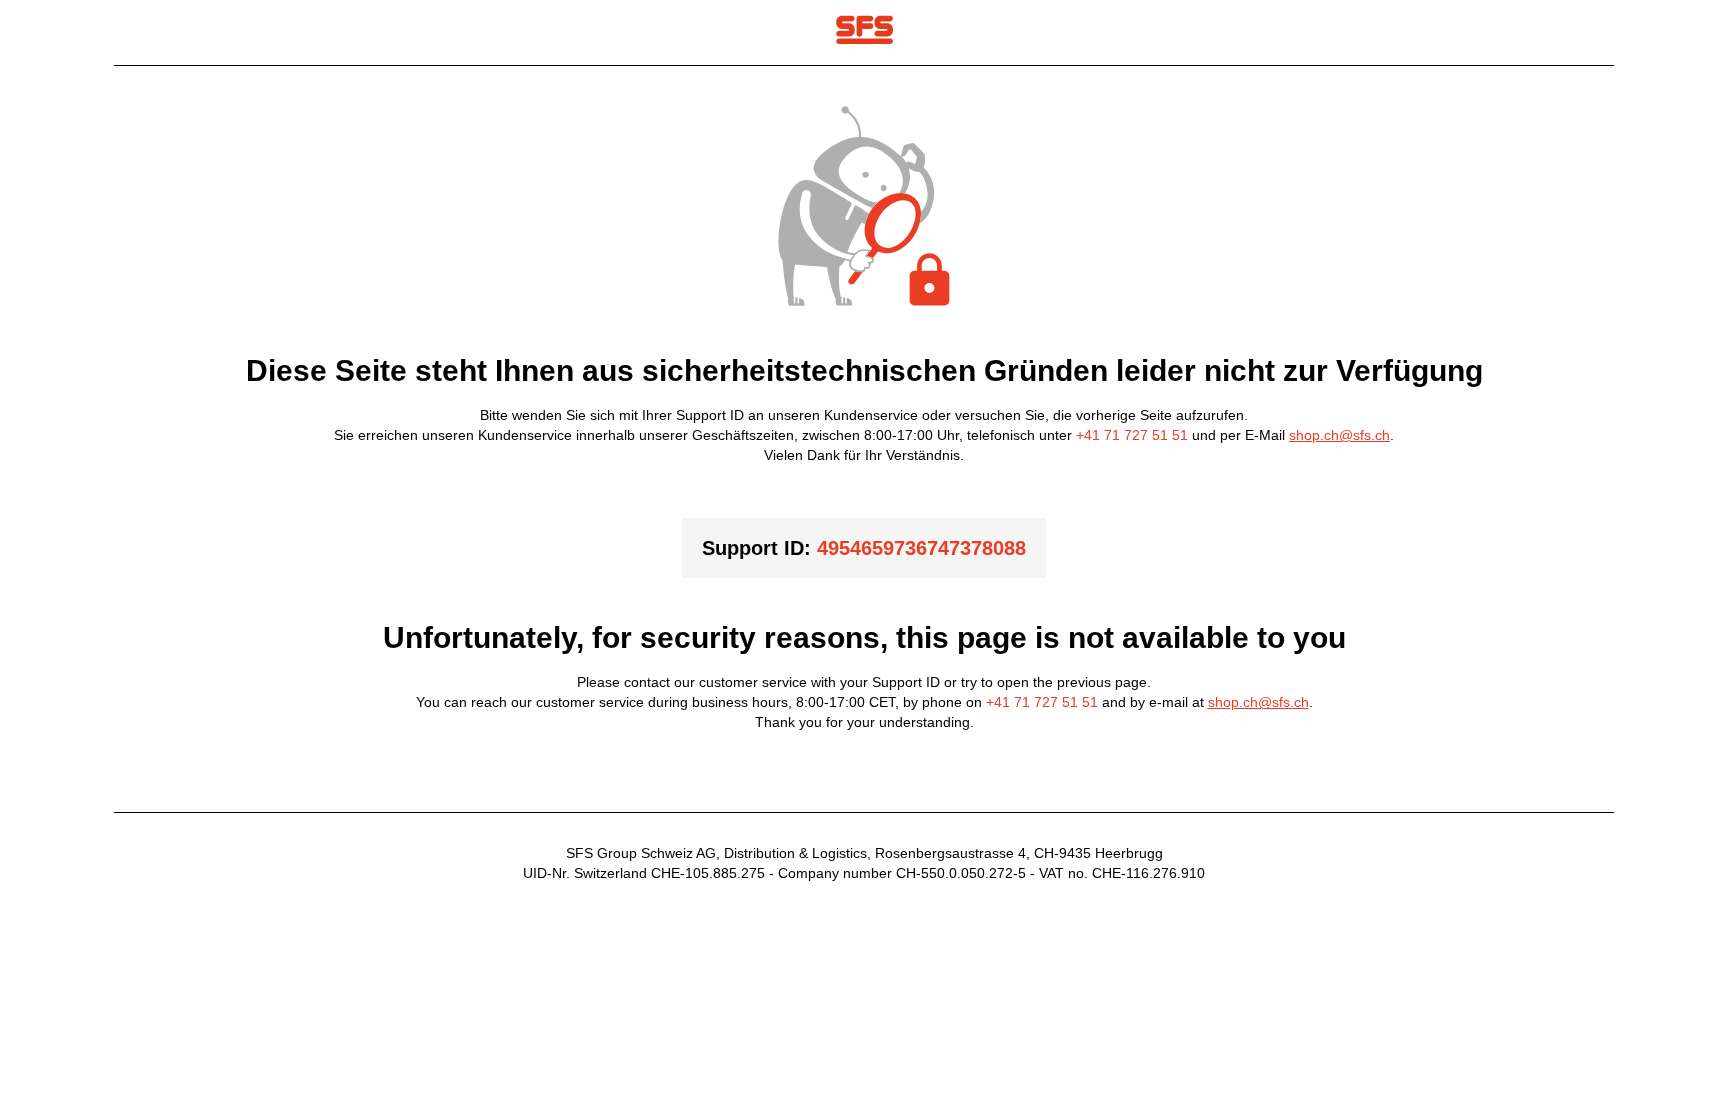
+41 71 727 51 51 (1132, 435)
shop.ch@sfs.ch (1339, 435)
